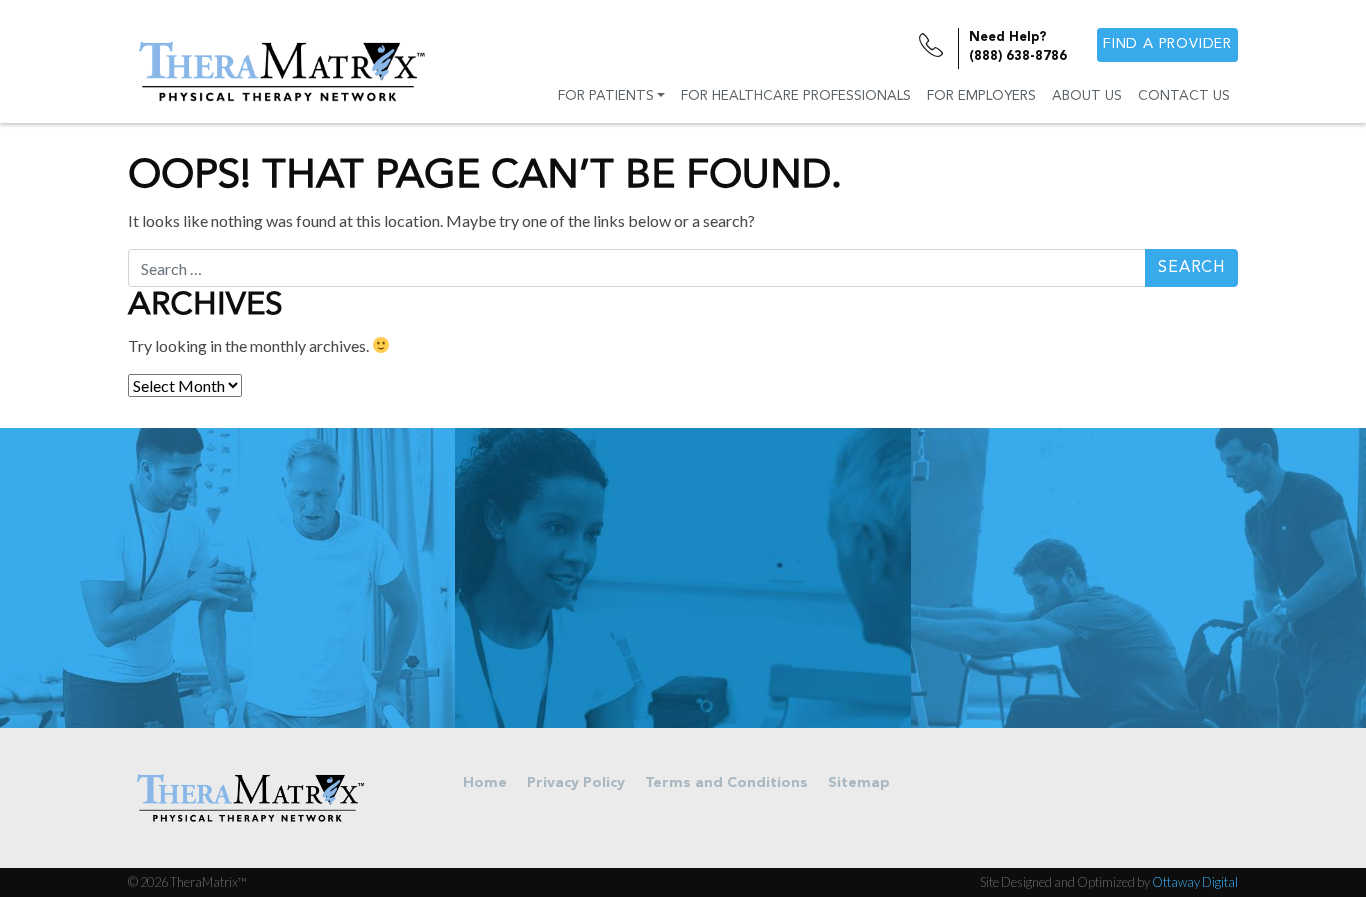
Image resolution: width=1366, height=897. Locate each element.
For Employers (981, 96)
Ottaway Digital (1195, 882)
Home (485, 783)
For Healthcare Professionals (796, 96)
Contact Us (1184, 96)
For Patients (606, 96)
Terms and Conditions (726, 783)
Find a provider (1167, 44)
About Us (1087, 96)
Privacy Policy (576, 783)
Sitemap (859, 783)
